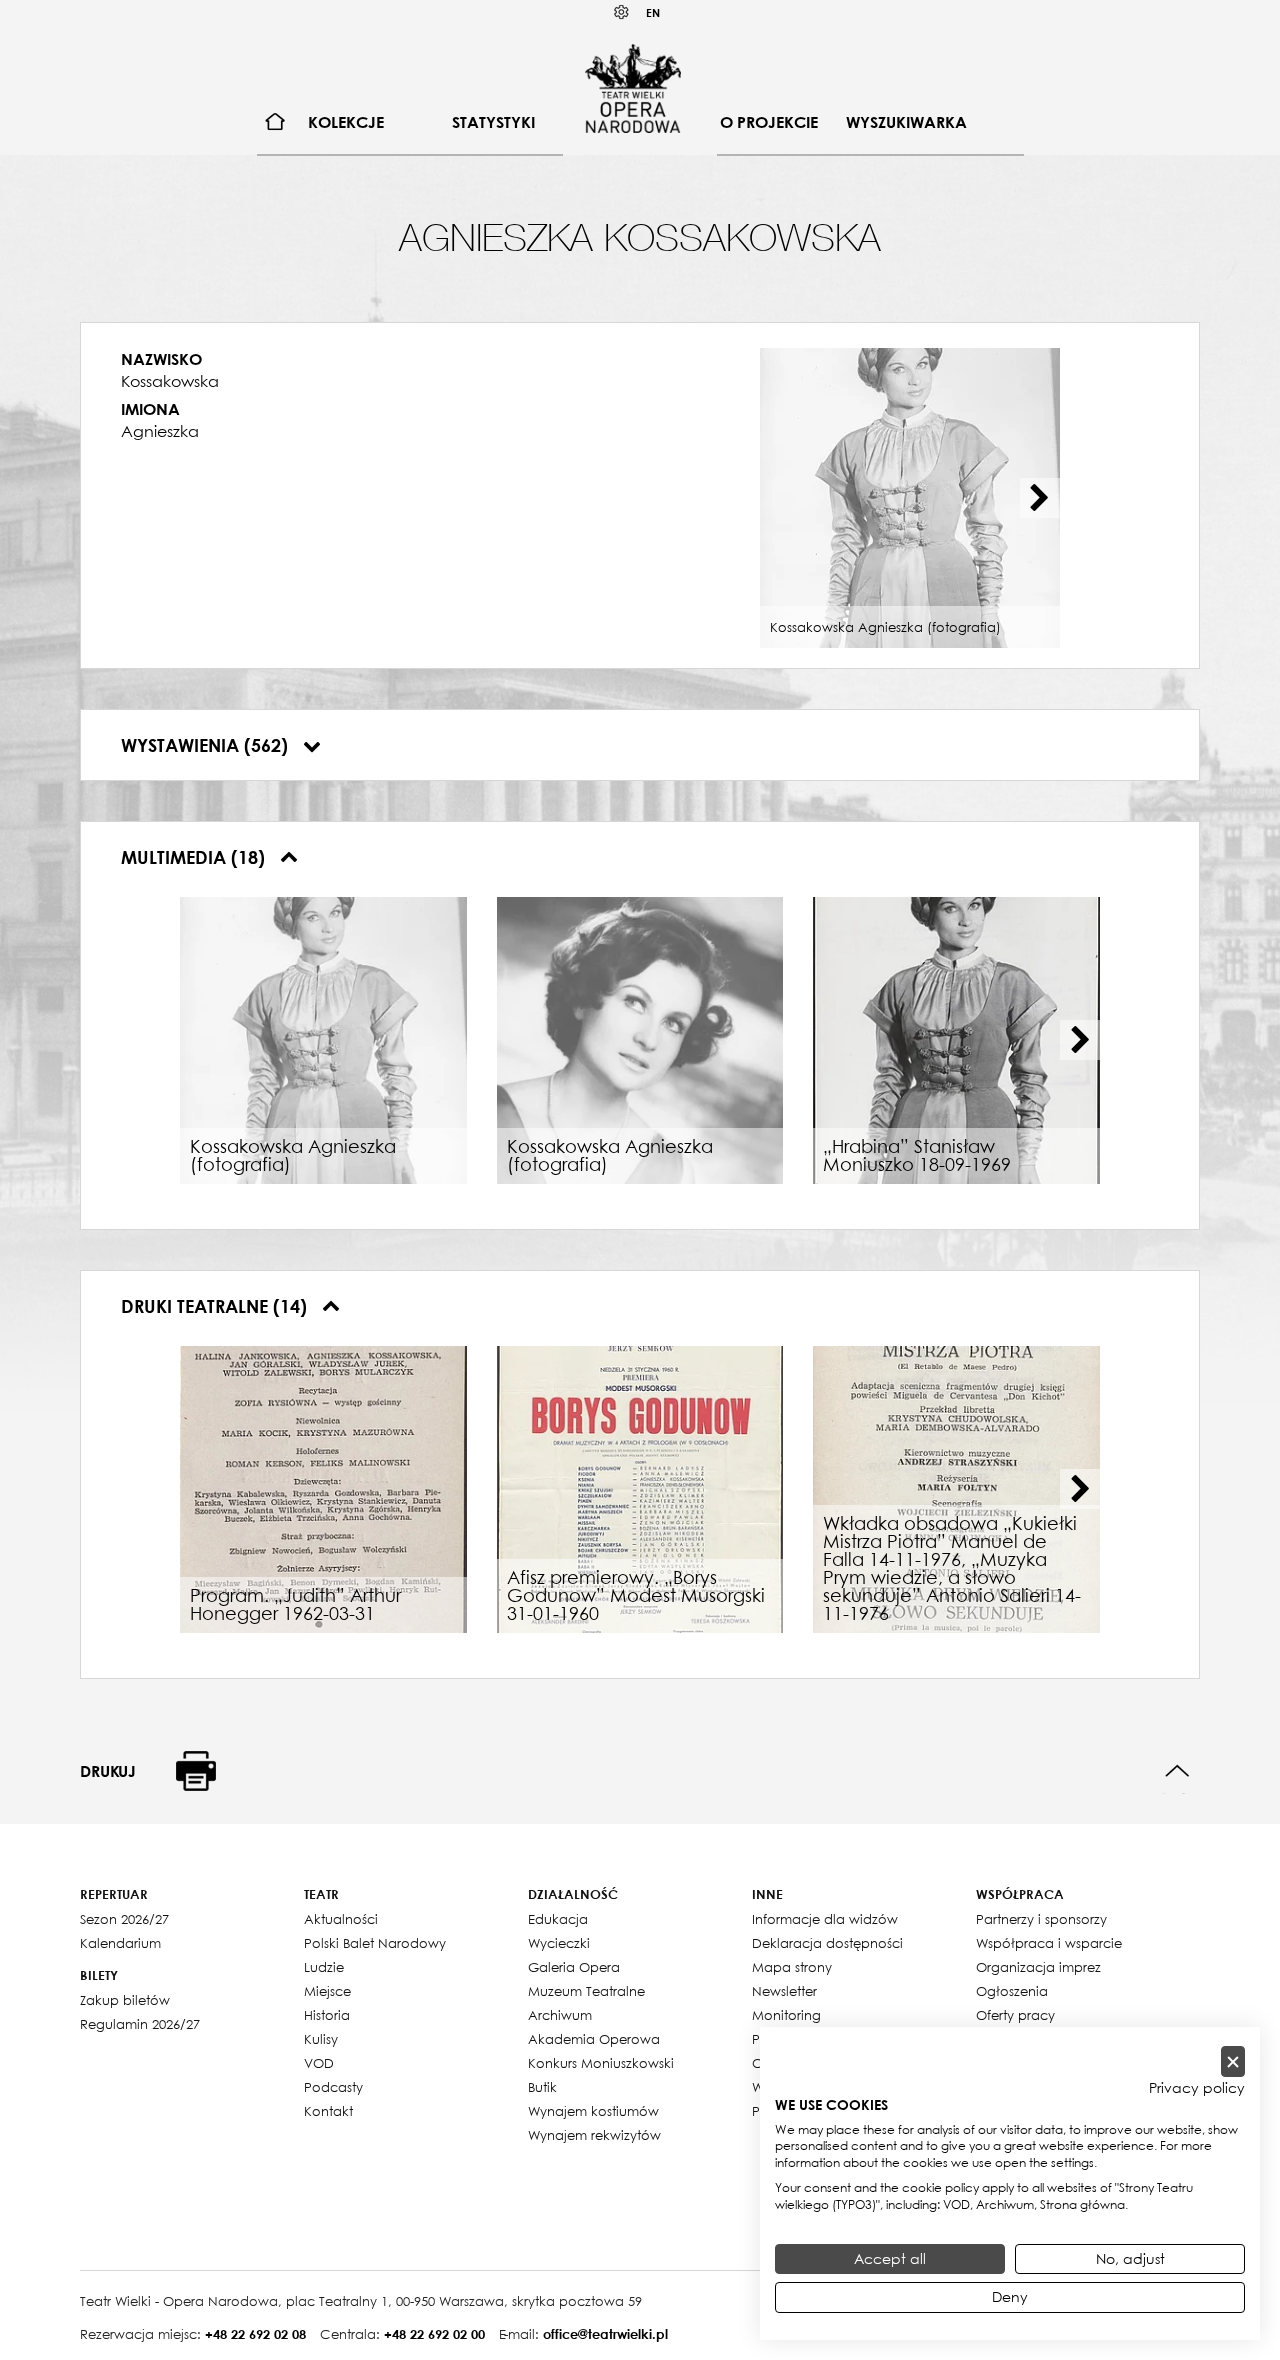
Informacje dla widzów (825, 1919)
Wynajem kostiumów (593, 2111)
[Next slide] (1040, 498)
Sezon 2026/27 (124, 1919)
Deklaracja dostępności (827, 1943)
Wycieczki (559, 1943)
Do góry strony (1177, 1771)
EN (653, 12)
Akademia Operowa (594, 2039)
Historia (327, 2015)
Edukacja (558, 1919)
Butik (542, 2087)
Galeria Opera (574, 1967)
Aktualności (341, 1919)
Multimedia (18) (195, 857)
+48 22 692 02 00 (434, 2334)
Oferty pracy (1015, 2015)
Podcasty (333, 2087)
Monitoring (786, 2015)
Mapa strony (792, 1967)
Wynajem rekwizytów (594, 2135)
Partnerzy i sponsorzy (1041, 1919)
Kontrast (622, 12)
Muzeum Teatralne (586, 1991)
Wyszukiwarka (906, 122)
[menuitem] (275, 122)
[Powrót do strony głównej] (633, 88)
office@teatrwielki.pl (605, 2334)
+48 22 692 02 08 (255, 2334)
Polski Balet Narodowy (375, 1943)
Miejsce (327, 1991)
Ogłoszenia (1012, 1991)
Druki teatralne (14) (216, 1306)
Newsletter (784, 1991)
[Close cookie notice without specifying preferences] (1233, 2061)
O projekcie (769, 122)
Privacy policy (1197, 2088)
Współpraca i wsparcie (1049, 1943)
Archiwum (560, 2015)
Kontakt (328, 2111)
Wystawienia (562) (207, 745)
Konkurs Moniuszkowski (601, 2063)
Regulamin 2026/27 (140, 2024)
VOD (319, 2063)
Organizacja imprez (1038, 1967)
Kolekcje (346, 122)
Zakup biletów (125, 2000)
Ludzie (324, 1967)
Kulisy (321, 2039)
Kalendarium (120, 1943)
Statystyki (493, 122)
